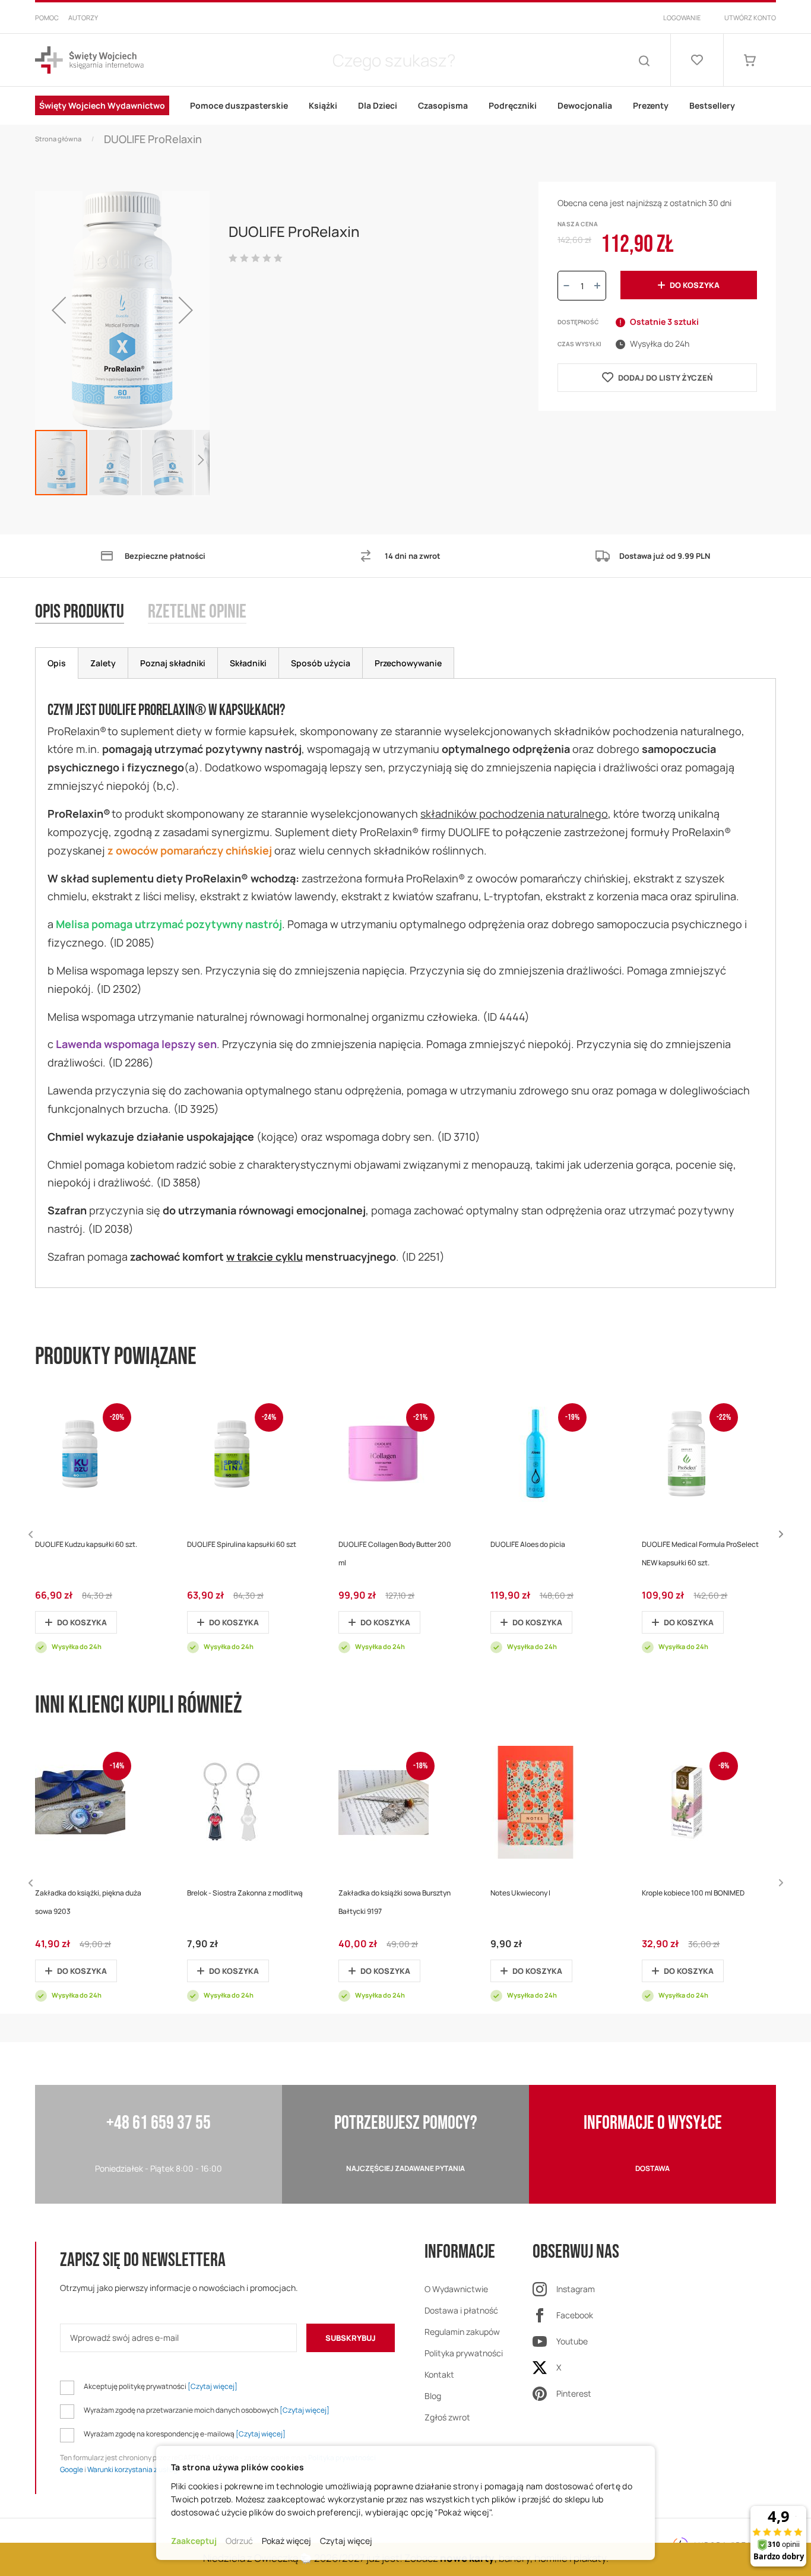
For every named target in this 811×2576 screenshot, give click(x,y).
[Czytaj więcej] (213, 2386)
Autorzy (83, 18)
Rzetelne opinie (197, 613)
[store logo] (89, 60)
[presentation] (57, 663)
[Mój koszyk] (750, 60)
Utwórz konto (750, 18)
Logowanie (682, 18)
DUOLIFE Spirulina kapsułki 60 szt (242, 1544)
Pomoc (47, 18)
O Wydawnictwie (456, 2289)
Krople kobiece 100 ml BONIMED (693, 1893)
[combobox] (394, 60)
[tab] (91, 624)
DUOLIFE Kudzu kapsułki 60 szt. (86, 1544)
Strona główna (58, 139)
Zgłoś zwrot (447, 2417)
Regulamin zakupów (462, 2332)
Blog (433, 2396)
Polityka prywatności (464, 2353)
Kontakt (439, 2374)
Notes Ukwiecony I (520, 1893)
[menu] (405, 106)
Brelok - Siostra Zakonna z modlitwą (245, 1893)
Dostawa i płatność (461, 2310)
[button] (59, 310)
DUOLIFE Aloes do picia (528, 1544)
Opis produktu (80, 613)
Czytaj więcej (346, 2541)
